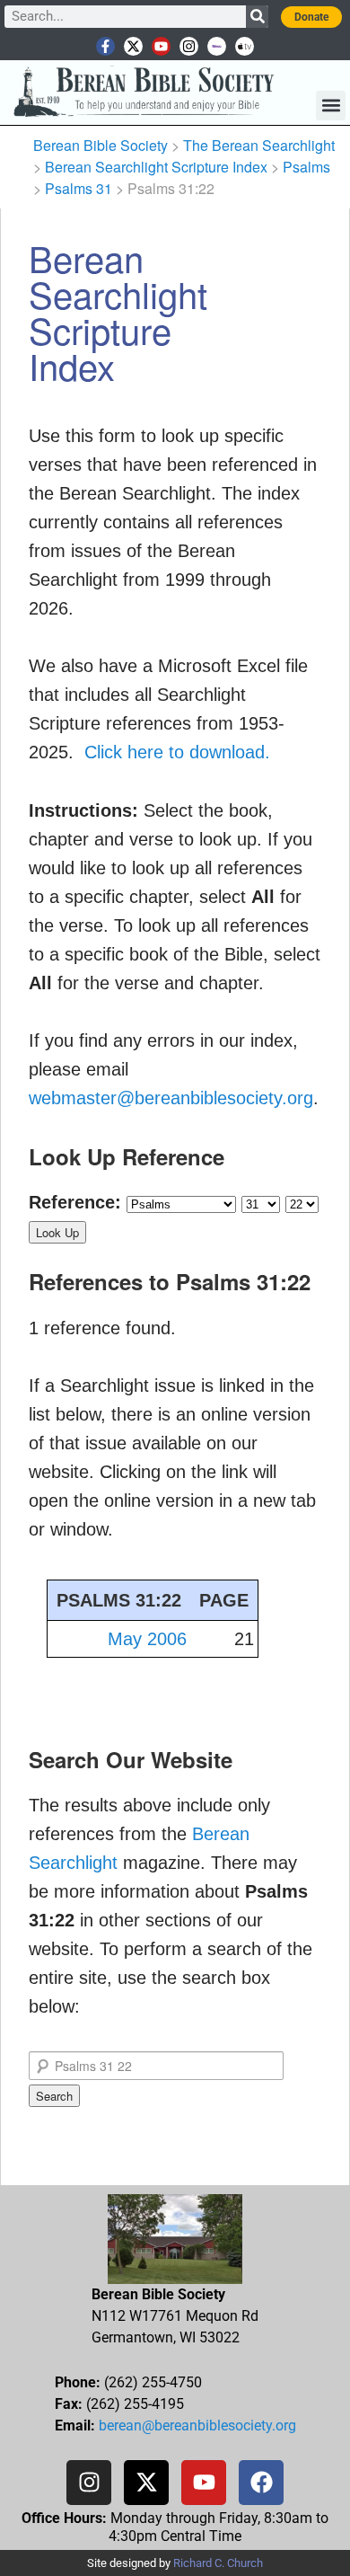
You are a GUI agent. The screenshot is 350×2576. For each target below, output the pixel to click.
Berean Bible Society (101, 145)
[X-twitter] (133, 46)
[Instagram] (189, 46)
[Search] (257, 17)
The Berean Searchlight (259, 145)
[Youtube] (161, 46)
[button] (331, 106)
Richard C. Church (218, 2563)
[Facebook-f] (105, 46)
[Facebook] (261, 2483)
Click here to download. (177, 752)
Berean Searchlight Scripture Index (156, 167)
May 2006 (147, 1639)
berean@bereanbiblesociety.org (197, 2426)
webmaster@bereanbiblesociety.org (171, 1098)
